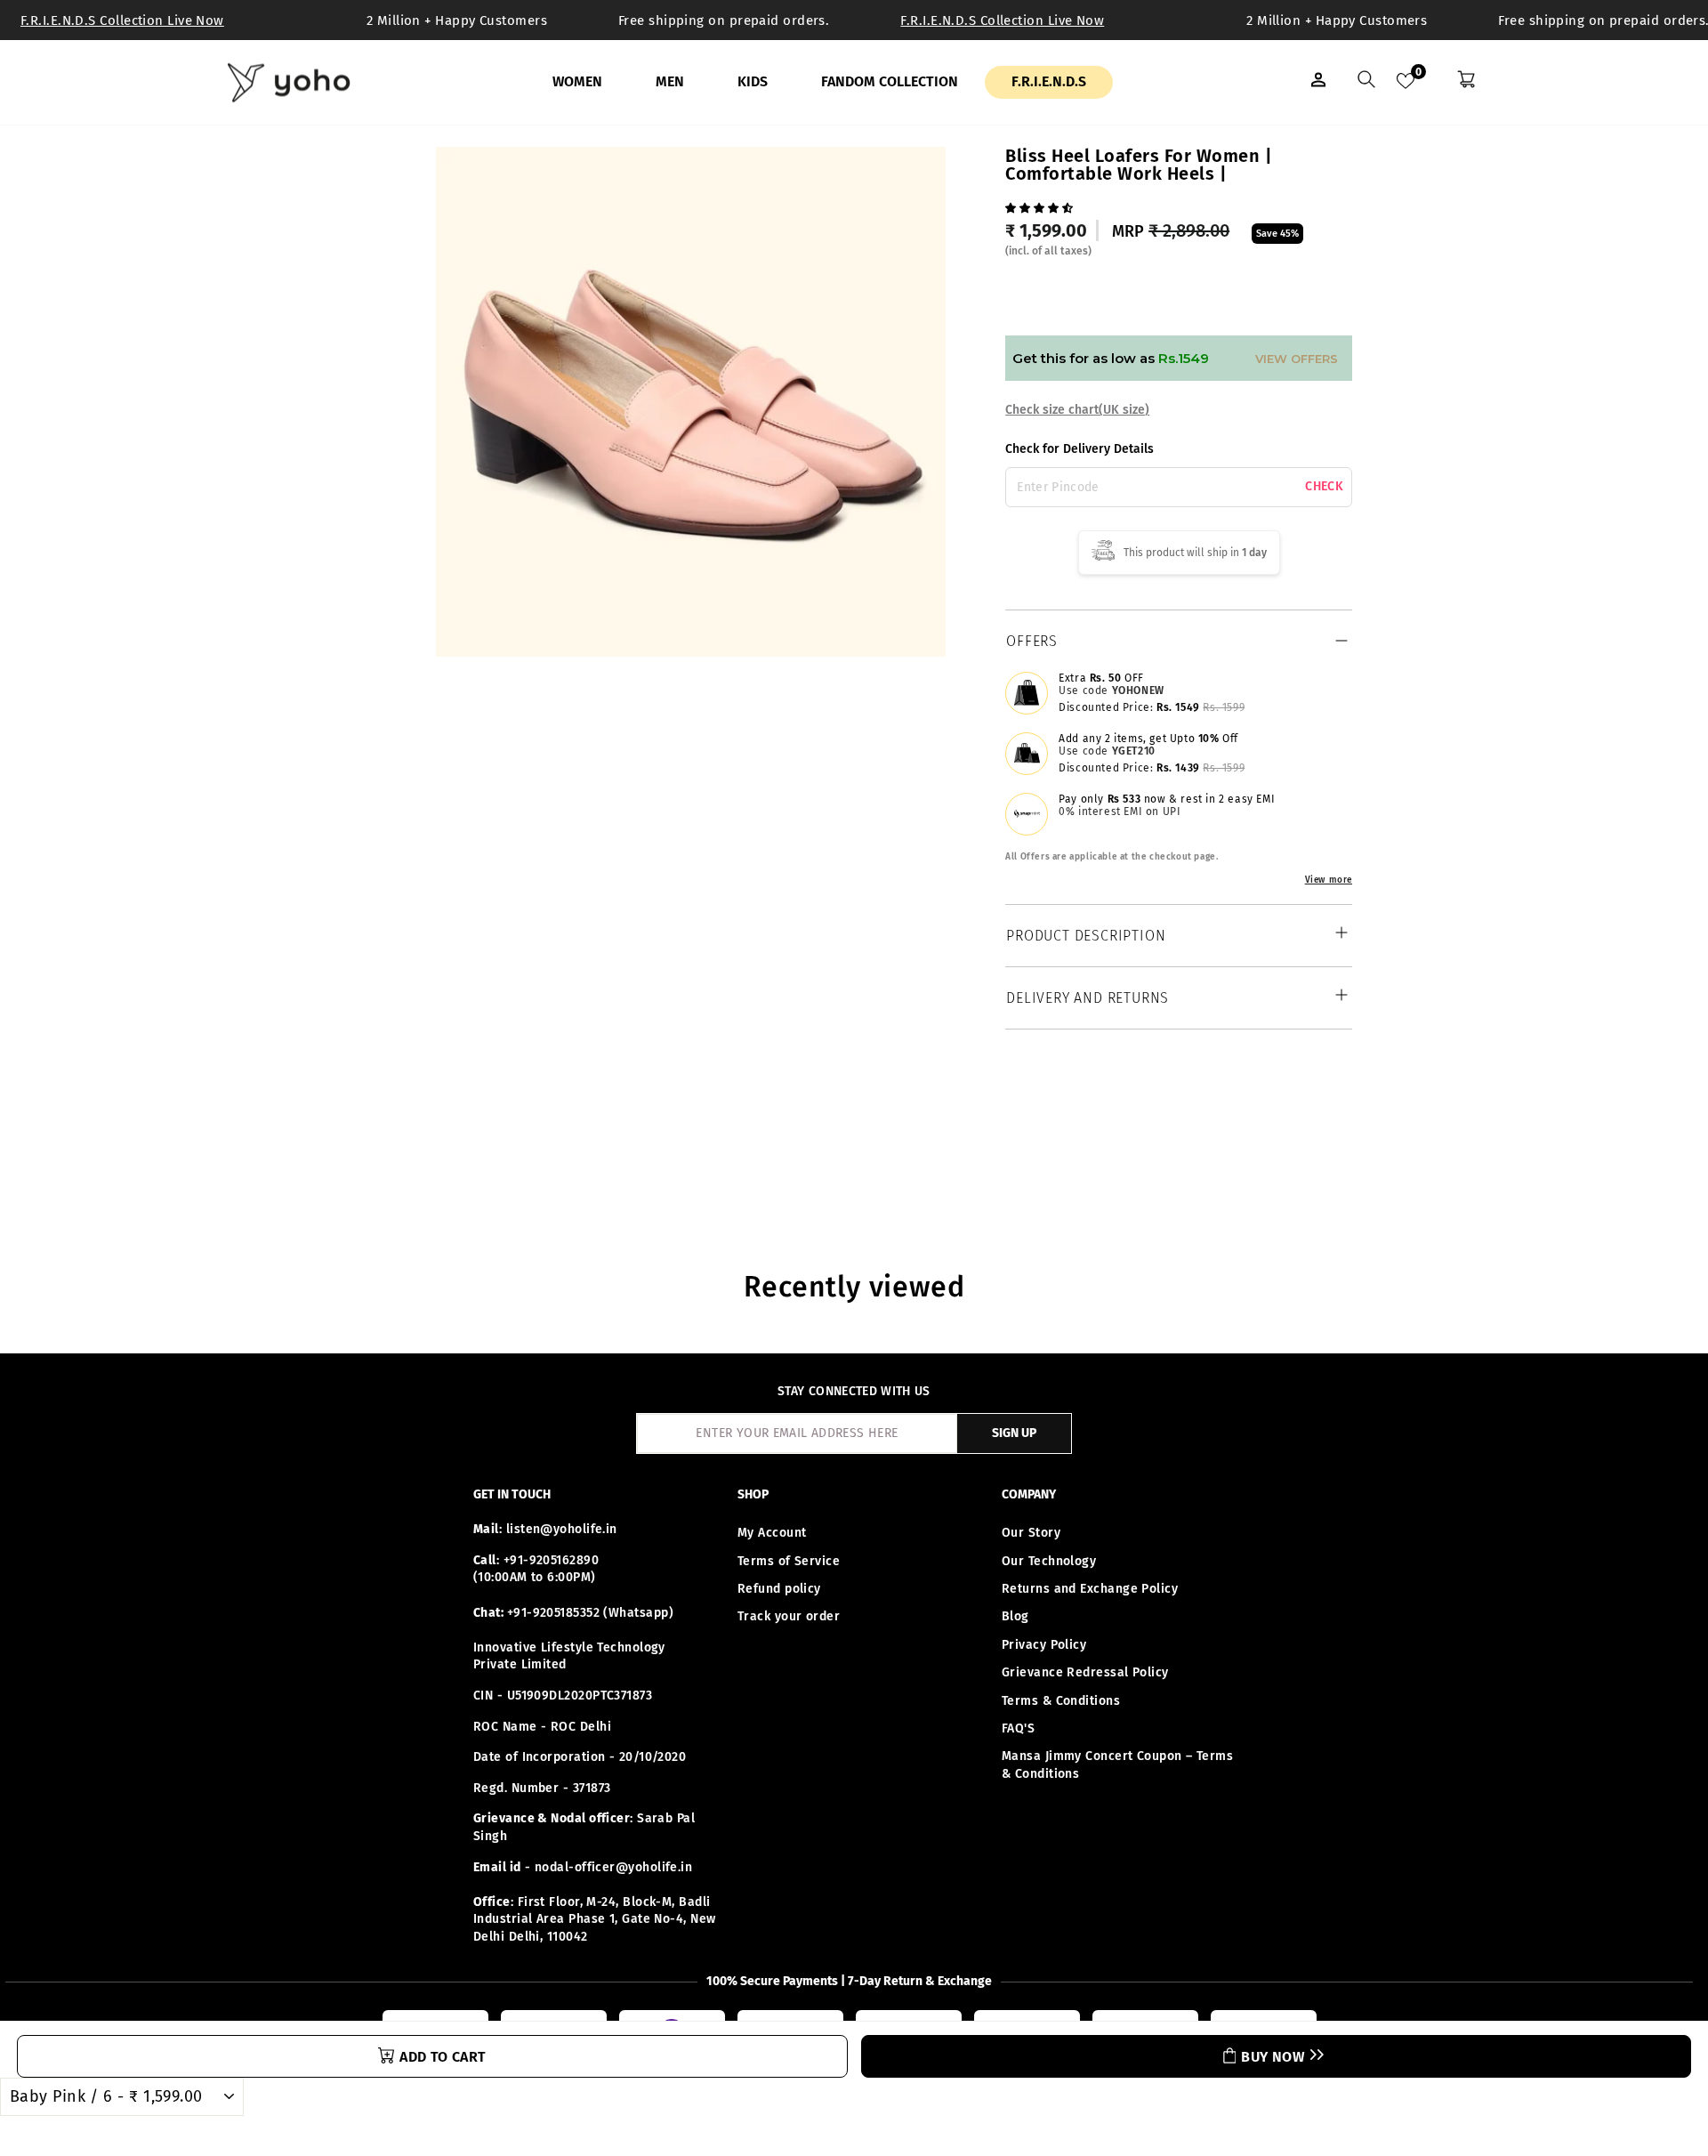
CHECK (1324, 487)
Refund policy (779, 1589)
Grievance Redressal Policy (1085, 1672)
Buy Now (1273, 2057)
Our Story (1031, 1533)
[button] (1041, 206)
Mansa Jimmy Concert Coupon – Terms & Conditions (1117, 1765)
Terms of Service (789, 1561)
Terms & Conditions (1061, 1701)
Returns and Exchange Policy (1090, 1589)
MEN (670, 81)
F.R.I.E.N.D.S (1049, 81)
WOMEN (577, 81)
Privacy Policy (1044, 1645)
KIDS (753, 81)
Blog (1015, 1616)
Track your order (789, 1616)
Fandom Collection (890, 81)
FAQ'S (1018, 1728)
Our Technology (1049, 1561)
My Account (772, 1533)
